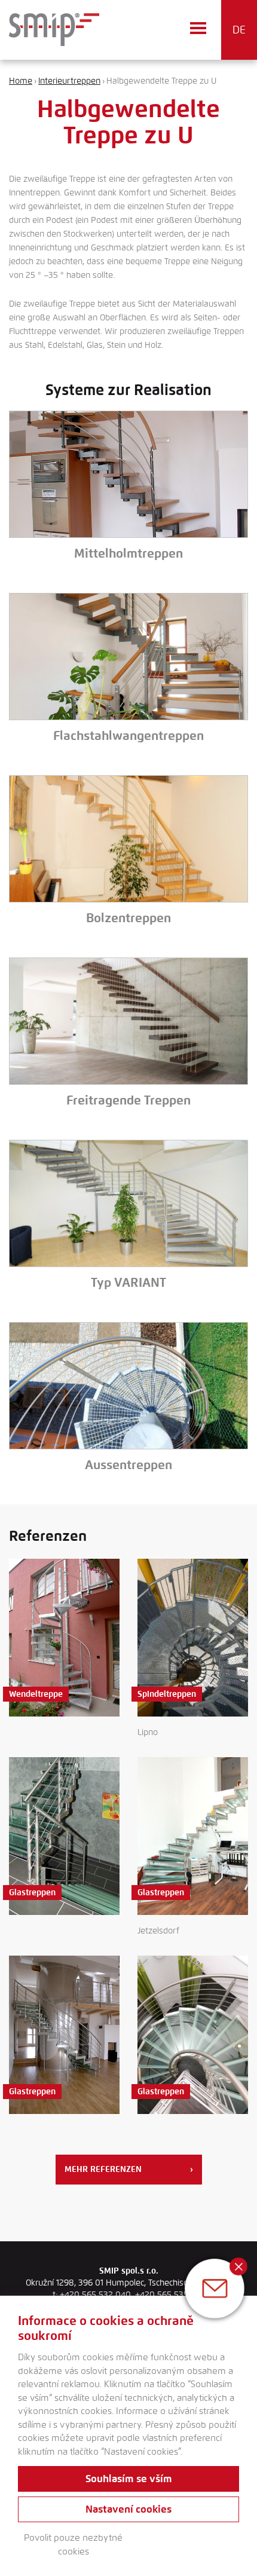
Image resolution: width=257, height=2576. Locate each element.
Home (21, 81)
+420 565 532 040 (95, 2295)
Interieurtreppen (69, 81)
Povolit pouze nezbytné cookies (73, 2545)
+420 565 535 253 (170, 2295)
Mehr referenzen (129, 2169)
